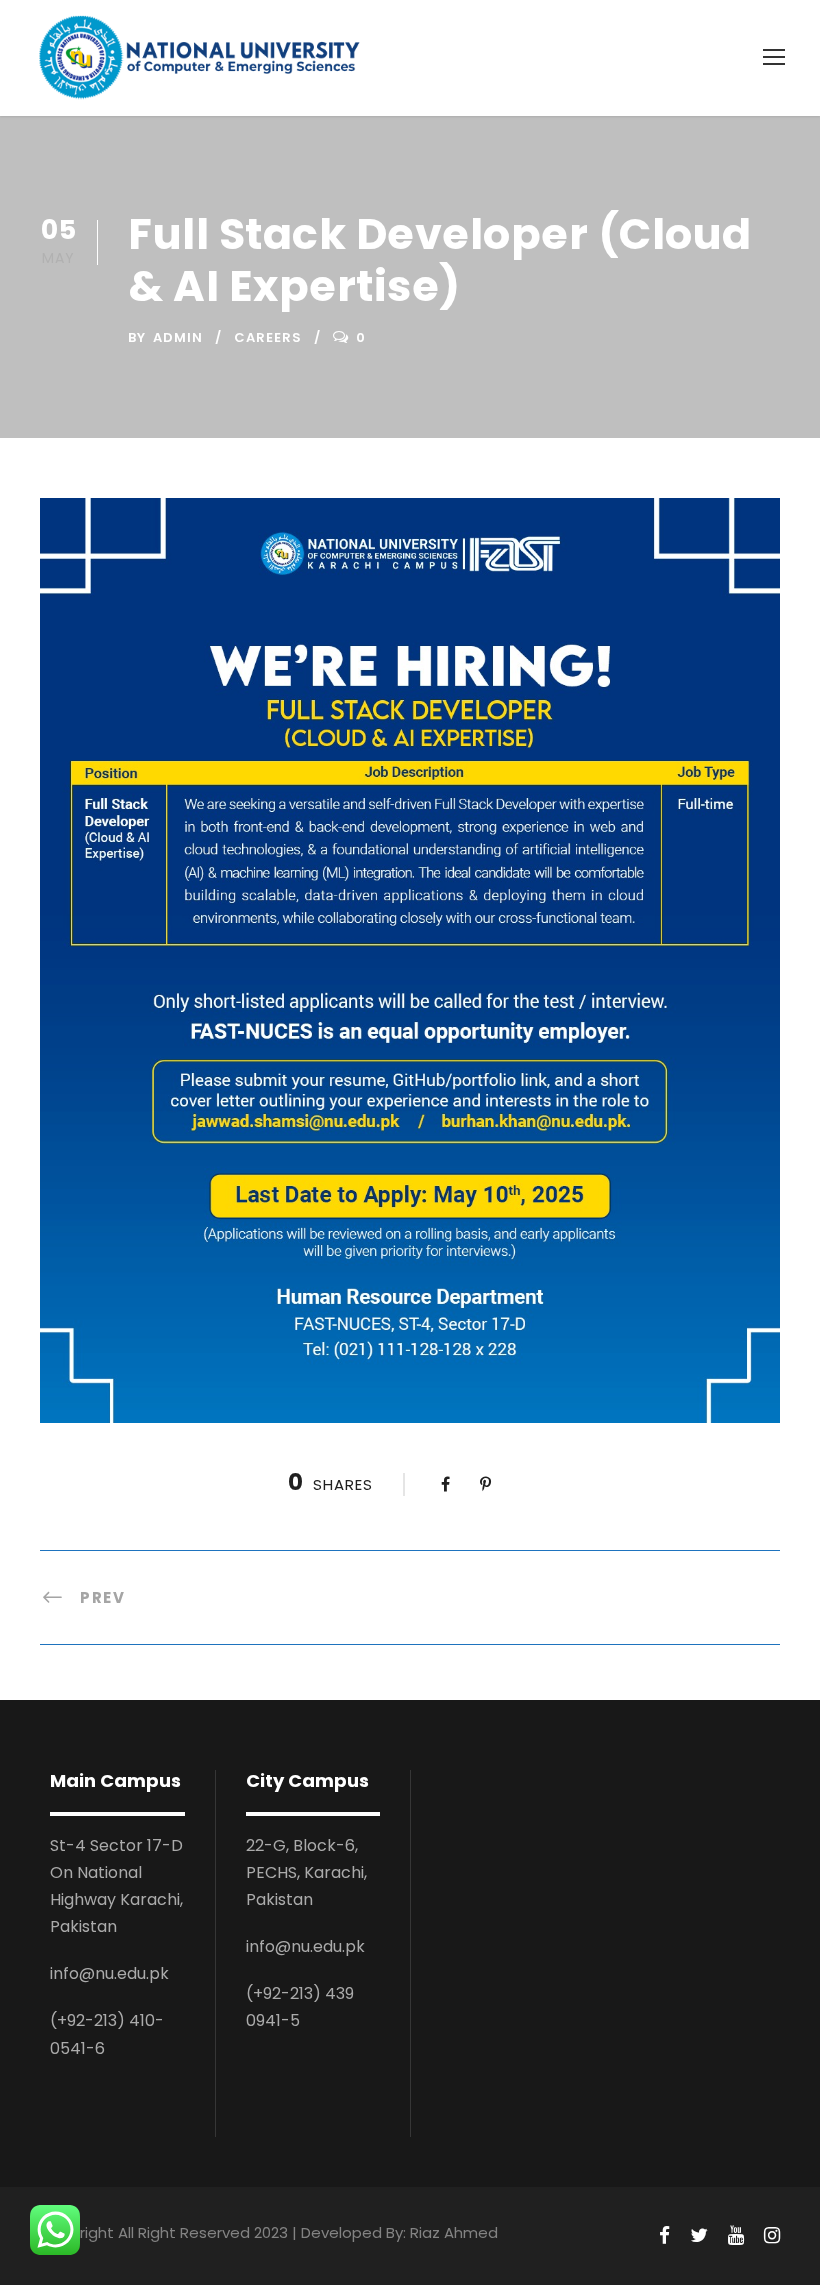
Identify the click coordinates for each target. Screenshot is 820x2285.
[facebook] (664, 2236)
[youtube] (736, 2236)
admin (178, 337)
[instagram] (772, 2236)
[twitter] (699, 2236)
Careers (268, 337)
